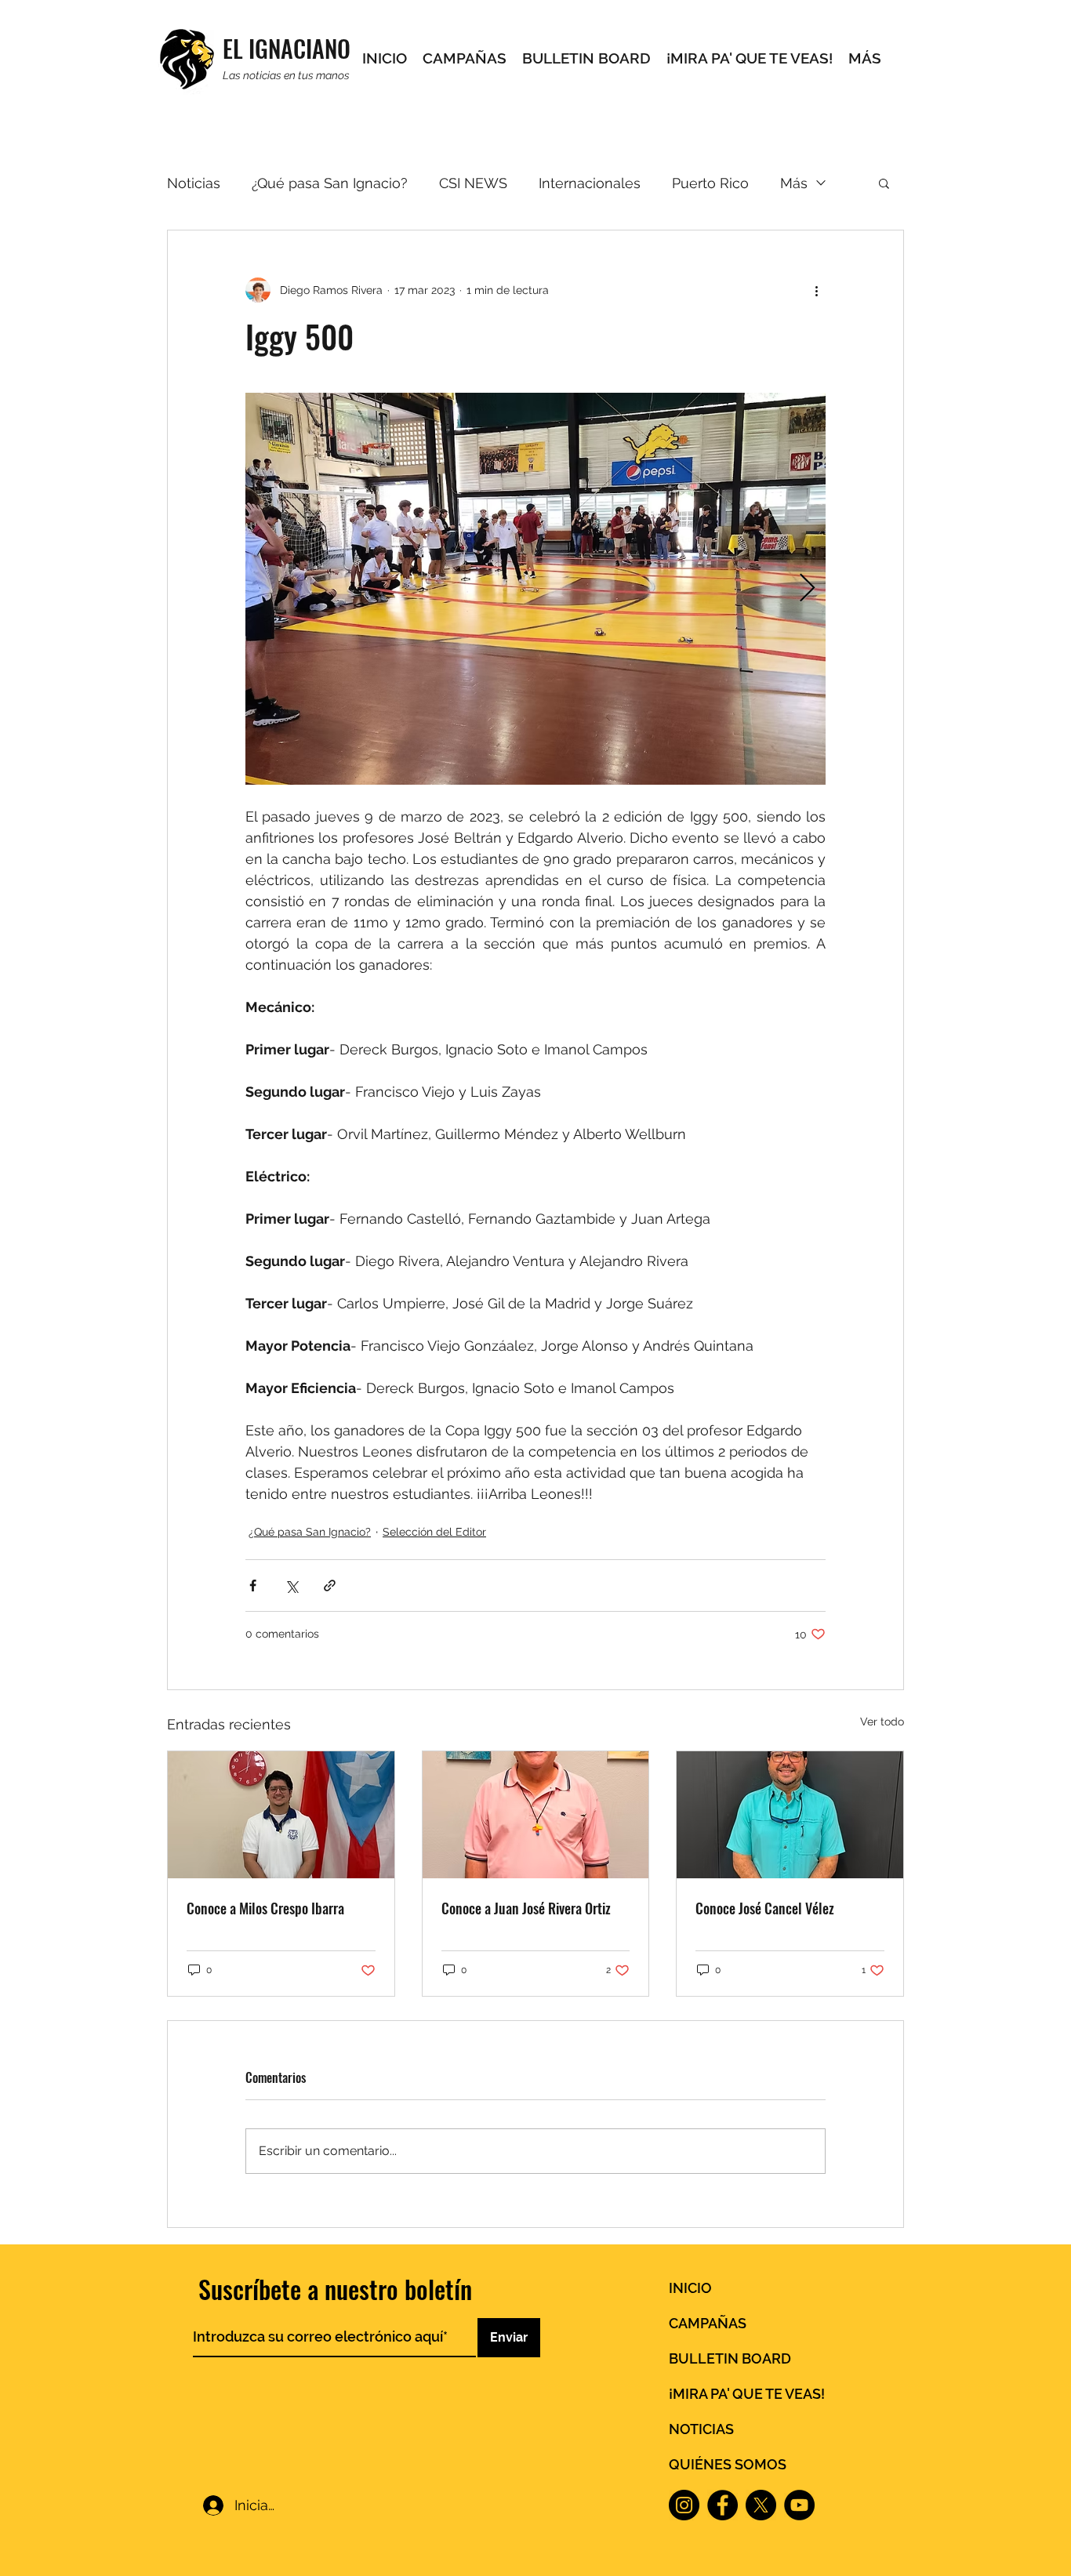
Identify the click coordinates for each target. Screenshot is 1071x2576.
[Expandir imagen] (535, 589)
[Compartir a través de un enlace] (330, 1586)
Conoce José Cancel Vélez (765, 1908)
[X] (761, 2505)
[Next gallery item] (807, 589)
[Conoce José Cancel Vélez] (790, 1815)
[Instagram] (684, 2505)
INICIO (690, 2288)
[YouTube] (799, 2505)
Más (794, 183)
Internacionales (590, 183)
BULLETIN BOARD (730, 2358)
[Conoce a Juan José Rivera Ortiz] (536, 1815)
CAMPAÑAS (708, 2323)
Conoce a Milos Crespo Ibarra (265, 1908)
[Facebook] (722, 2505)
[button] (884, 183)
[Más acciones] (816, 290)
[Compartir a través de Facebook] (253, 1586)
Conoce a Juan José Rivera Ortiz (526, 1908)
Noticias (194, 183)
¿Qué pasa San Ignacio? (330, 183)
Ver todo (882, 1722)
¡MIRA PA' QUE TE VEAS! (747, 2394)
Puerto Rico (710, 183)
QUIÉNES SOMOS (728, 2464)
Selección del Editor (434, 1532)
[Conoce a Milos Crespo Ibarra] (281, 1815)
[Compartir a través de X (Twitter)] (291, 1586)
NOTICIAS (701, 2429)
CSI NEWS (473, 183)
